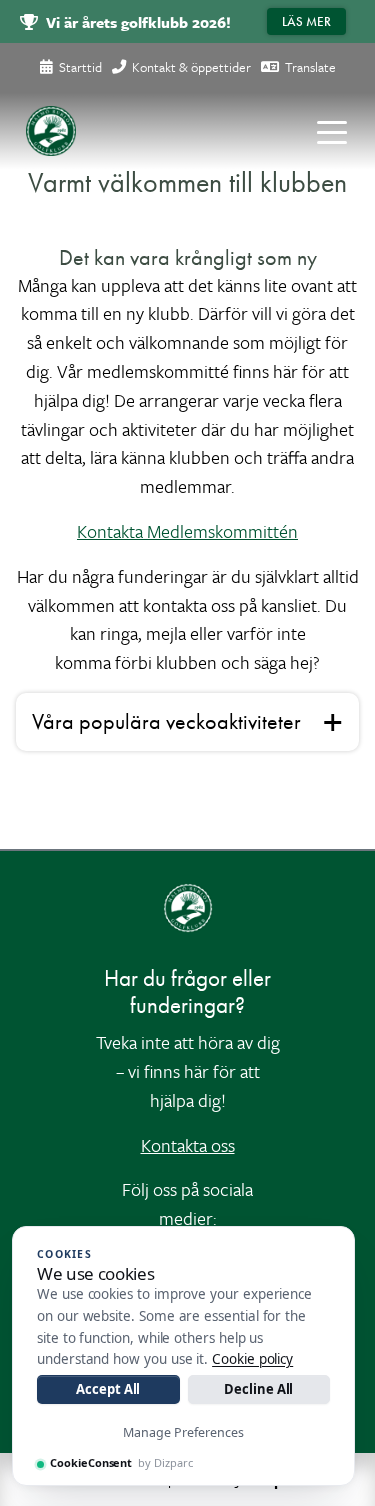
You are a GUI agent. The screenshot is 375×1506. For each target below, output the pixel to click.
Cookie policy (252, 1359)
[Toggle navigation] (332, 131)
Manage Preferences (183, 1432)
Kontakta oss (188, 1145)
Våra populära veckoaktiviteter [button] (166, 721)
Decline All (258, 1389)
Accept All (108, 1389)
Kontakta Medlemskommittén (187, 531)
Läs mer (306, 21)
